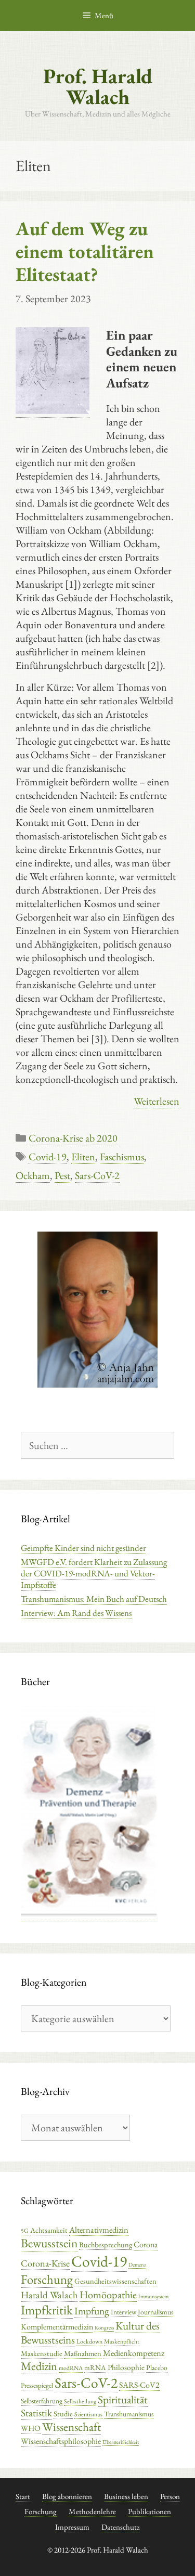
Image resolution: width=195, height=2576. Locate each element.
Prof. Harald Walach (98, 86)
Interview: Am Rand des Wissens (76, 1613)
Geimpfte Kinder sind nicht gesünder (83, 1548)
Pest (62, 1175)
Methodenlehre (92, 2511)
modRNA (71, 2368)
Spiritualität (123, 2399)
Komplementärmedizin (57, 2327)
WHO (31, 2428)
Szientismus (88, 2414)
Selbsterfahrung (42, 2401)
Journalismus (155, 2312)
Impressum (72, 2527)
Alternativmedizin (99, 2230)
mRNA (95, 2367)
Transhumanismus (129, 2414)
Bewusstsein (49, 2243)
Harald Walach (49, 2295)
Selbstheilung (80, 2401)
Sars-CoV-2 (97, 1175)
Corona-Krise (45, 2263)
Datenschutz (121, 2527)
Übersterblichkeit (121, 2442)
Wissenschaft (71, 2427)
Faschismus (122, 1157)
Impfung (92, 2311)
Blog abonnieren (67, 2496)
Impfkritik (47, 2310)
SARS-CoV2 (139, 2385)
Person (170, 2496)
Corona (146, 2244)
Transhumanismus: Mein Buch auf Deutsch (94, 1599)
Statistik (36, 2413)
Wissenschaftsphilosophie (61, 2441)
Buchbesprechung (106, 2244)
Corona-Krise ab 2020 (73, 1138)
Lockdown (89, 2341)
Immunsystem (153, 2296)
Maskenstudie (42, 2353)
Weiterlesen (157, 1101)
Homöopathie (108, 2295)
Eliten (83, 1157)
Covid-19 (48, 1157)
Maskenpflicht (122, 2341)
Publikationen (149, 2511)
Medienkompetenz (134, 2353)
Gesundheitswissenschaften (115, 2281)
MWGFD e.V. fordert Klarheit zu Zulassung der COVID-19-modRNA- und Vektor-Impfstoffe (94, 1573)
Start (23, 2496)
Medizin (39, 2366)
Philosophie (126, 2367)
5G (25, 2231)
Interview (123, 2312)
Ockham (33, 1175)
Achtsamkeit (49, 2230)
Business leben (126, 2496)
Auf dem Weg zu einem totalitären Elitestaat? (85, 251)
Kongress (104, 2327)
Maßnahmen (83, 2353)
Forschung (47, 2279)
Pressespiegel (37, 2385)
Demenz (137, 2264)
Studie (63, 2413)
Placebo (157, 2367)
